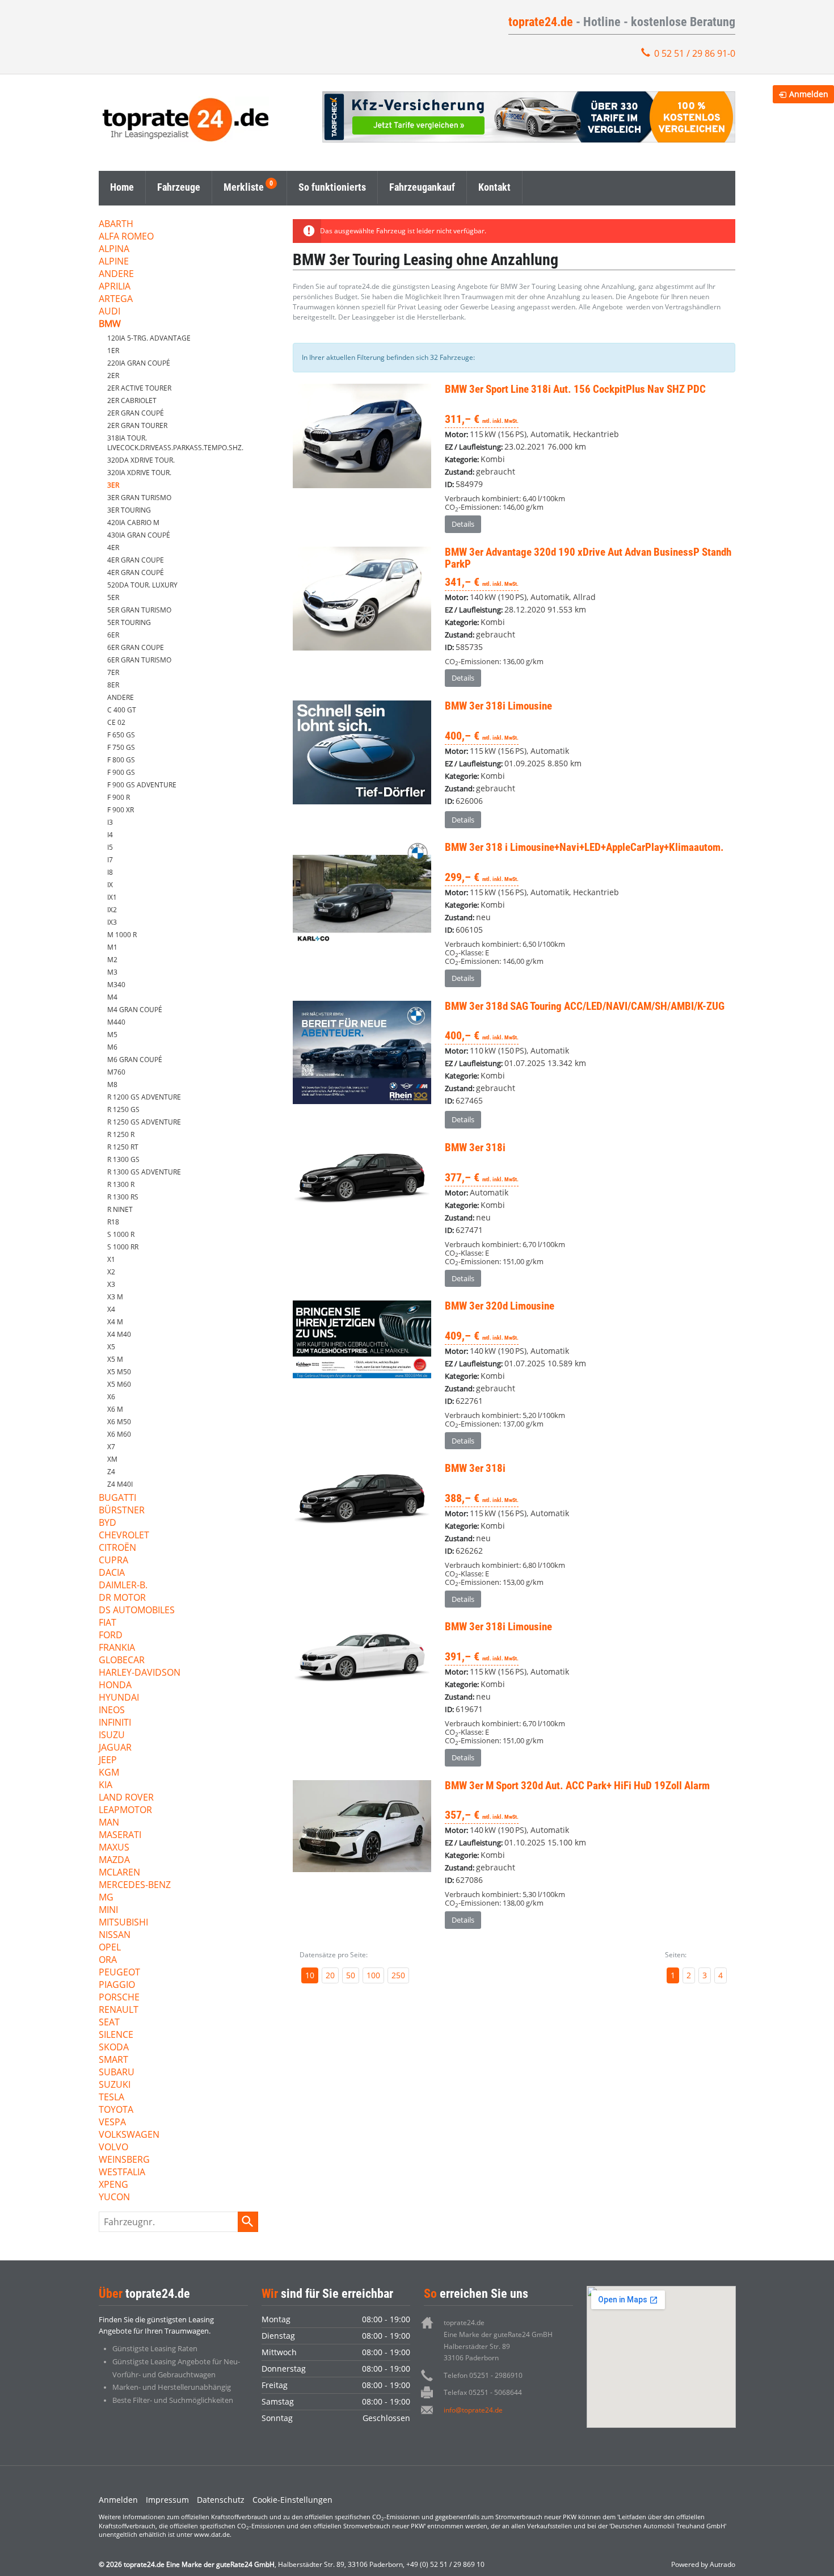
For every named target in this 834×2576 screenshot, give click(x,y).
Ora (108, 1960)
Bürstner (122, 1511)
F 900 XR (121, 810)
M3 (112, 972)
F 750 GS (121, 747)
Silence (116, 2035)
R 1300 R (121, 1184)
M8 (112, 1084)
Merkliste (244, 187)
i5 (110, 847)
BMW (110, 324)
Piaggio (117, 1985)
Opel (110, 1948)
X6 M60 (119, 1434)
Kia (106, 1786)
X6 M (115, 1409)
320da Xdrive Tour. (141, 460)
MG (106, 1898)
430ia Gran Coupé (139, 535)
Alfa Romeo (126, 237)
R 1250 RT (123, 1147)
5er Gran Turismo (139, 610)
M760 (116, 1072)
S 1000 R (121, 1234)
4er (113, 547)
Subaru (117, 2073)
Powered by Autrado (703, 2564)
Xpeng (113, 2185)
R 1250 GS (123, 1109)
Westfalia (122, 2173)
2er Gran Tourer (137, 425)
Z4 (111, 1472)
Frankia (117, 1648)
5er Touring (129, 622)
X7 (111, 1447)
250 (398, 1975)
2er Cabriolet (132, 400)
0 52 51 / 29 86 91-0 (695, 53)
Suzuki (115, 2085)
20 (330, 1975)
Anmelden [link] (809, 94)
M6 (112, 1047)
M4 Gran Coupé (135, 1010)
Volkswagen (129, 2135)
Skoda (114, 2048)
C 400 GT (122, 710)
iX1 (112, 897)
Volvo (113, 2148)
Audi (109, 312)
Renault (119, 2010)
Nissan (115, 1935)
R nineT (120, 1209)
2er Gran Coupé (136, 413)
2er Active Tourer (139, 388)
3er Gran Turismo (139, 498)
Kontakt (494, 187)
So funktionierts (332, 187)
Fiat (108, 1623)
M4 (112, 997)
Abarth (116, 225)
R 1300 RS (123, 1197)
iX (110, 885)
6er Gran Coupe (136, 647)
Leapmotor (125, 1811)
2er (113, 376)
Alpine (114, 262)
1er (113, 351)
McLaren (119, 1873)
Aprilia (115, 287)
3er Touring (129, 510)
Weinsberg (124, 2160)
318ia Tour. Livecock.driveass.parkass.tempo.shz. (175, 443)
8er (113, 685)
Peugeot (119, 1973)
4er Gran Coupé (136, 572)
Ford (111, 1636)
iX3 (112, 922)
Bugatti (117, 1498)
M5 (112, 1035)
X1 (111, 1259)
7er (113, 672)
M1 (112, 947)
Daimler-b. (123, 1586)
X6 (111, 1397)
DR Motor (122, 1598)
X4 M (115, 1322)
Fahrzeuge (179, 187)
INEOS (112, 1711)
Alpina (114, 249)
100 (373, 1975)
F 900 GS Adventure (142, 785)
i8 (110, 872)
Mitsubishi (123, 1923)
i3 (110, 822)
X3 (111, 1284)
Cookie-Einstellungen (292, 2500)
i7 (110, 860)
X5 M (115, 1359)
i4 (110, 835)
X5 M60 (119, 1384)
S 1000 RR (123, 1247)
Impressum (167, 2500)
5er (113, 597)
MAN (109, 1823)
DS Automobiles (137, 1611)
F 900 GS (121, 772)
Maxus (114, 1848)
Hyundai (119, 1698)
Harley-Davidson (140, 1673)
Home (122, 187)
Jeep (108, 1761)
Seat (109, 2023)
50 (351, 1975)
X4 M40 (119, 1334)
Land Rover (126, 1798)
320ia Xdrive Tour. (139, 473)
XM (112, 1459)
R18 (113, 1222)
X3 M (115, 1297)
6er (113, 635)
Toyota (116, 2110)
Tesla (111, 2098)
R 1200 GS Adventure (144, 1097)
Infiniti (115, 1723)
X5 (111, 1347)
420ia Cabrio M (133, 523)
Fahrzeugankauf (422, 187)
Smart (113, 2060)
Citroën (117, 1548)
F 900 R (119, 797)
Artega (116, 299)
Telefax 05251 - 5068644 (483, 2392)
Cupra (113, 1561)
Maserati (120, 1835)
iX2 (112, 910)
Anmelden (118, 2500)
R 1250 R (121, 1134)
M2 (112, 960)
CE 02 (116, 722)
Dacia (112, 1573)
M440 (116, 1022)
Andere (116, 274)
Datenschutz (221, 2500)
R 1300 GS (123, 1159)
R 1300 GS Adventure (144, 1172)
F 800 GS (121, 760)
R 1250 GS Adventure (144, 1122)
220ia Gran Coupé (139, 363)
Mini (108, 1910)
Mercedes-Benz (135, 1885)
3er (113, 485)
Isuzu (112, 1736)
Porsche (119, 1998)
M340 (116, 985)
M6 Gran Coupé (135, 1060)
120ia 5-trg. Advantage (149, 338)
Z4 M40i (120, 1484)
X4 (111, 1309)
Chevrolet (124, 1536)
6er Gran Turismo (139, 660)
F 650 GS (121, 735)
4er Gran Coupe (136, 560)
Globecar (122, 1661)
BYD (108, 1523)
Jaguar (115, 1748)
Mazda (114, 1860)
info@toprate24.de (473, 2410)
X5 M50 (119, 1372)
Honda (115, 1686)
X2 (111, 1272)
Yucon (114, 2198)
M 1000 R (122, 935)
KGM (109, 1773)
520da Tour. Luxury (142, 585)
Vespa (112, 2123)
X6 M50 (119, 1422)
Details (463, 524)
